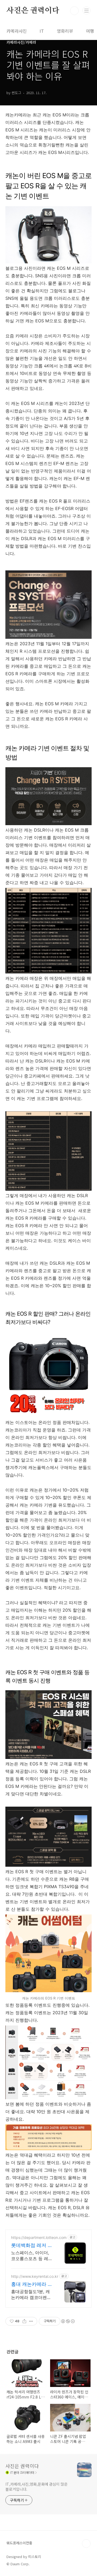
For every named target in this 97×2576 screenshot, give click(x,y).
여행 (90, 31)
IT (42, 31)
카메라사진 (17, 31)
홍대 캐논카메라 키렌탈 (32, 2284)
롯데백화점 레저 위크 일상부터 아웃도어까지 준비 (32, 2245)
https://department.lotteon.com (39, 2237)
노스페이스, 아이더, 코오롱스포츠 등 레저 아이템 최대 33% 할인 (32, 2256)
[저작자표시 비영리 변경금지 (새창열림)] (68, 2321)
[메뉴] (86, 10)
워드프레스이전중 (19, 2543)
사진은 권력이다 (33, 11)
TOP (86, 2544)
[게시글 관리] (31, 2321)
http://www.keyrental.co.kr (35, 2276)
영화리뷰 (65, 31)
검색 (74, 11)
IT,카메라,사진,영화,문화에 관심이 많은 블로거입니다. (37, 2487)
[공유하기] (24, 2321)
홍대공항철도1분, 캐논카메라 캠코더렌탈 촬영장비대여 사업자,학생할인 (32, 2295)
